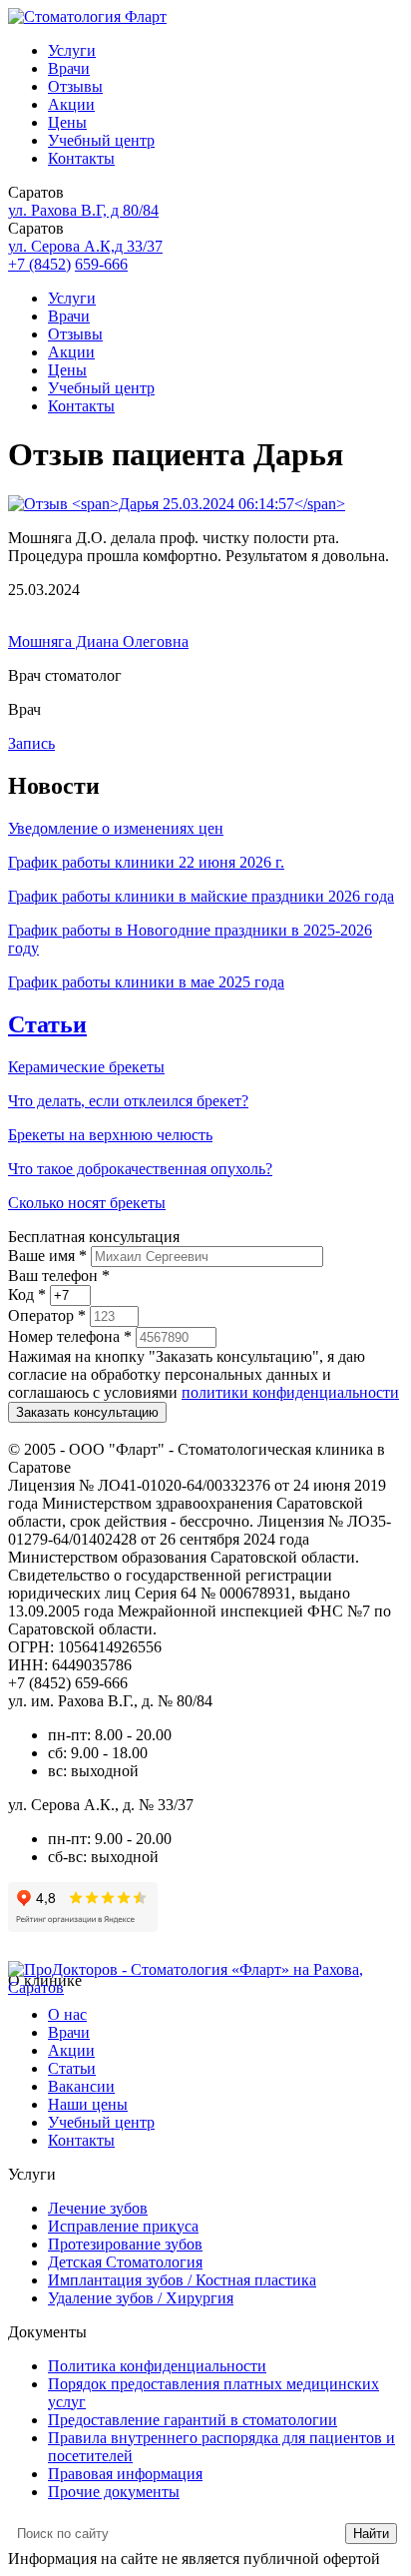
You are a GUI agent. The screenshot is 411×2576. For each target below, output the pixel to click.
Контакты (81, 158)
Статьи (47, 1024)
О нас (67, 2014)
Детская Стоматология (125, 2262)
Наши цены (88, 2104)
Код (27, 1294)
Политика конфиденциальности (157, 2366)
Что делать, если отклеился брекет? (128, 1101)
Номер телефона (70, 1336)
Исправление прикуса (123, 2226)
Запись (31, 743)
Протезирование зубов (125, 2244)
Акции (71, 104)
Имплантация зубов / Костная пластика (182, 2280)
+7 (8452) (39, 264)
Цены (67, 122)
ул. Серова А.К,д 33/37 (85, 246)
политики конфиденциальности (290, 1392)
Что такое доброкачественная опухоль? (140, 1169)
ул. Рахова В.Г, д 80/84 (83, 210)
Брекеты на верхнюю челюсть (110, 1135)
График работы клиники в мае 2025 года (146, 982)
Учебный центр (101, 140)
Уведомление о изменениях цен (116, 828)
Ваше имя (47, 1256)
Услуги (72, 50)
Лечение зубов (98, 2208)
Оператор (47, 1315)
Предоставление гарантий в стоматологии (193, 2420)
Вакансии (81, 2086)
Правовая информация (125, 2474)
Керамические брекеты (86, 1067)
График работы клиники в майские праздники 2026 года (201, 896)
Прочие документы (114, 2492)
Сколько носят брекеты (87, 1203)
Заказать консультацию (87, 1412)
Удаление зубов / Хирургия (141, 2298)
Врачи (69, 68)
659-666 (101, 264)
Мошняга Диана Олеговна (98, 642)
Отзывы (75, 86)
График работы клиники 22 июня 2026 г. (146, 862)
